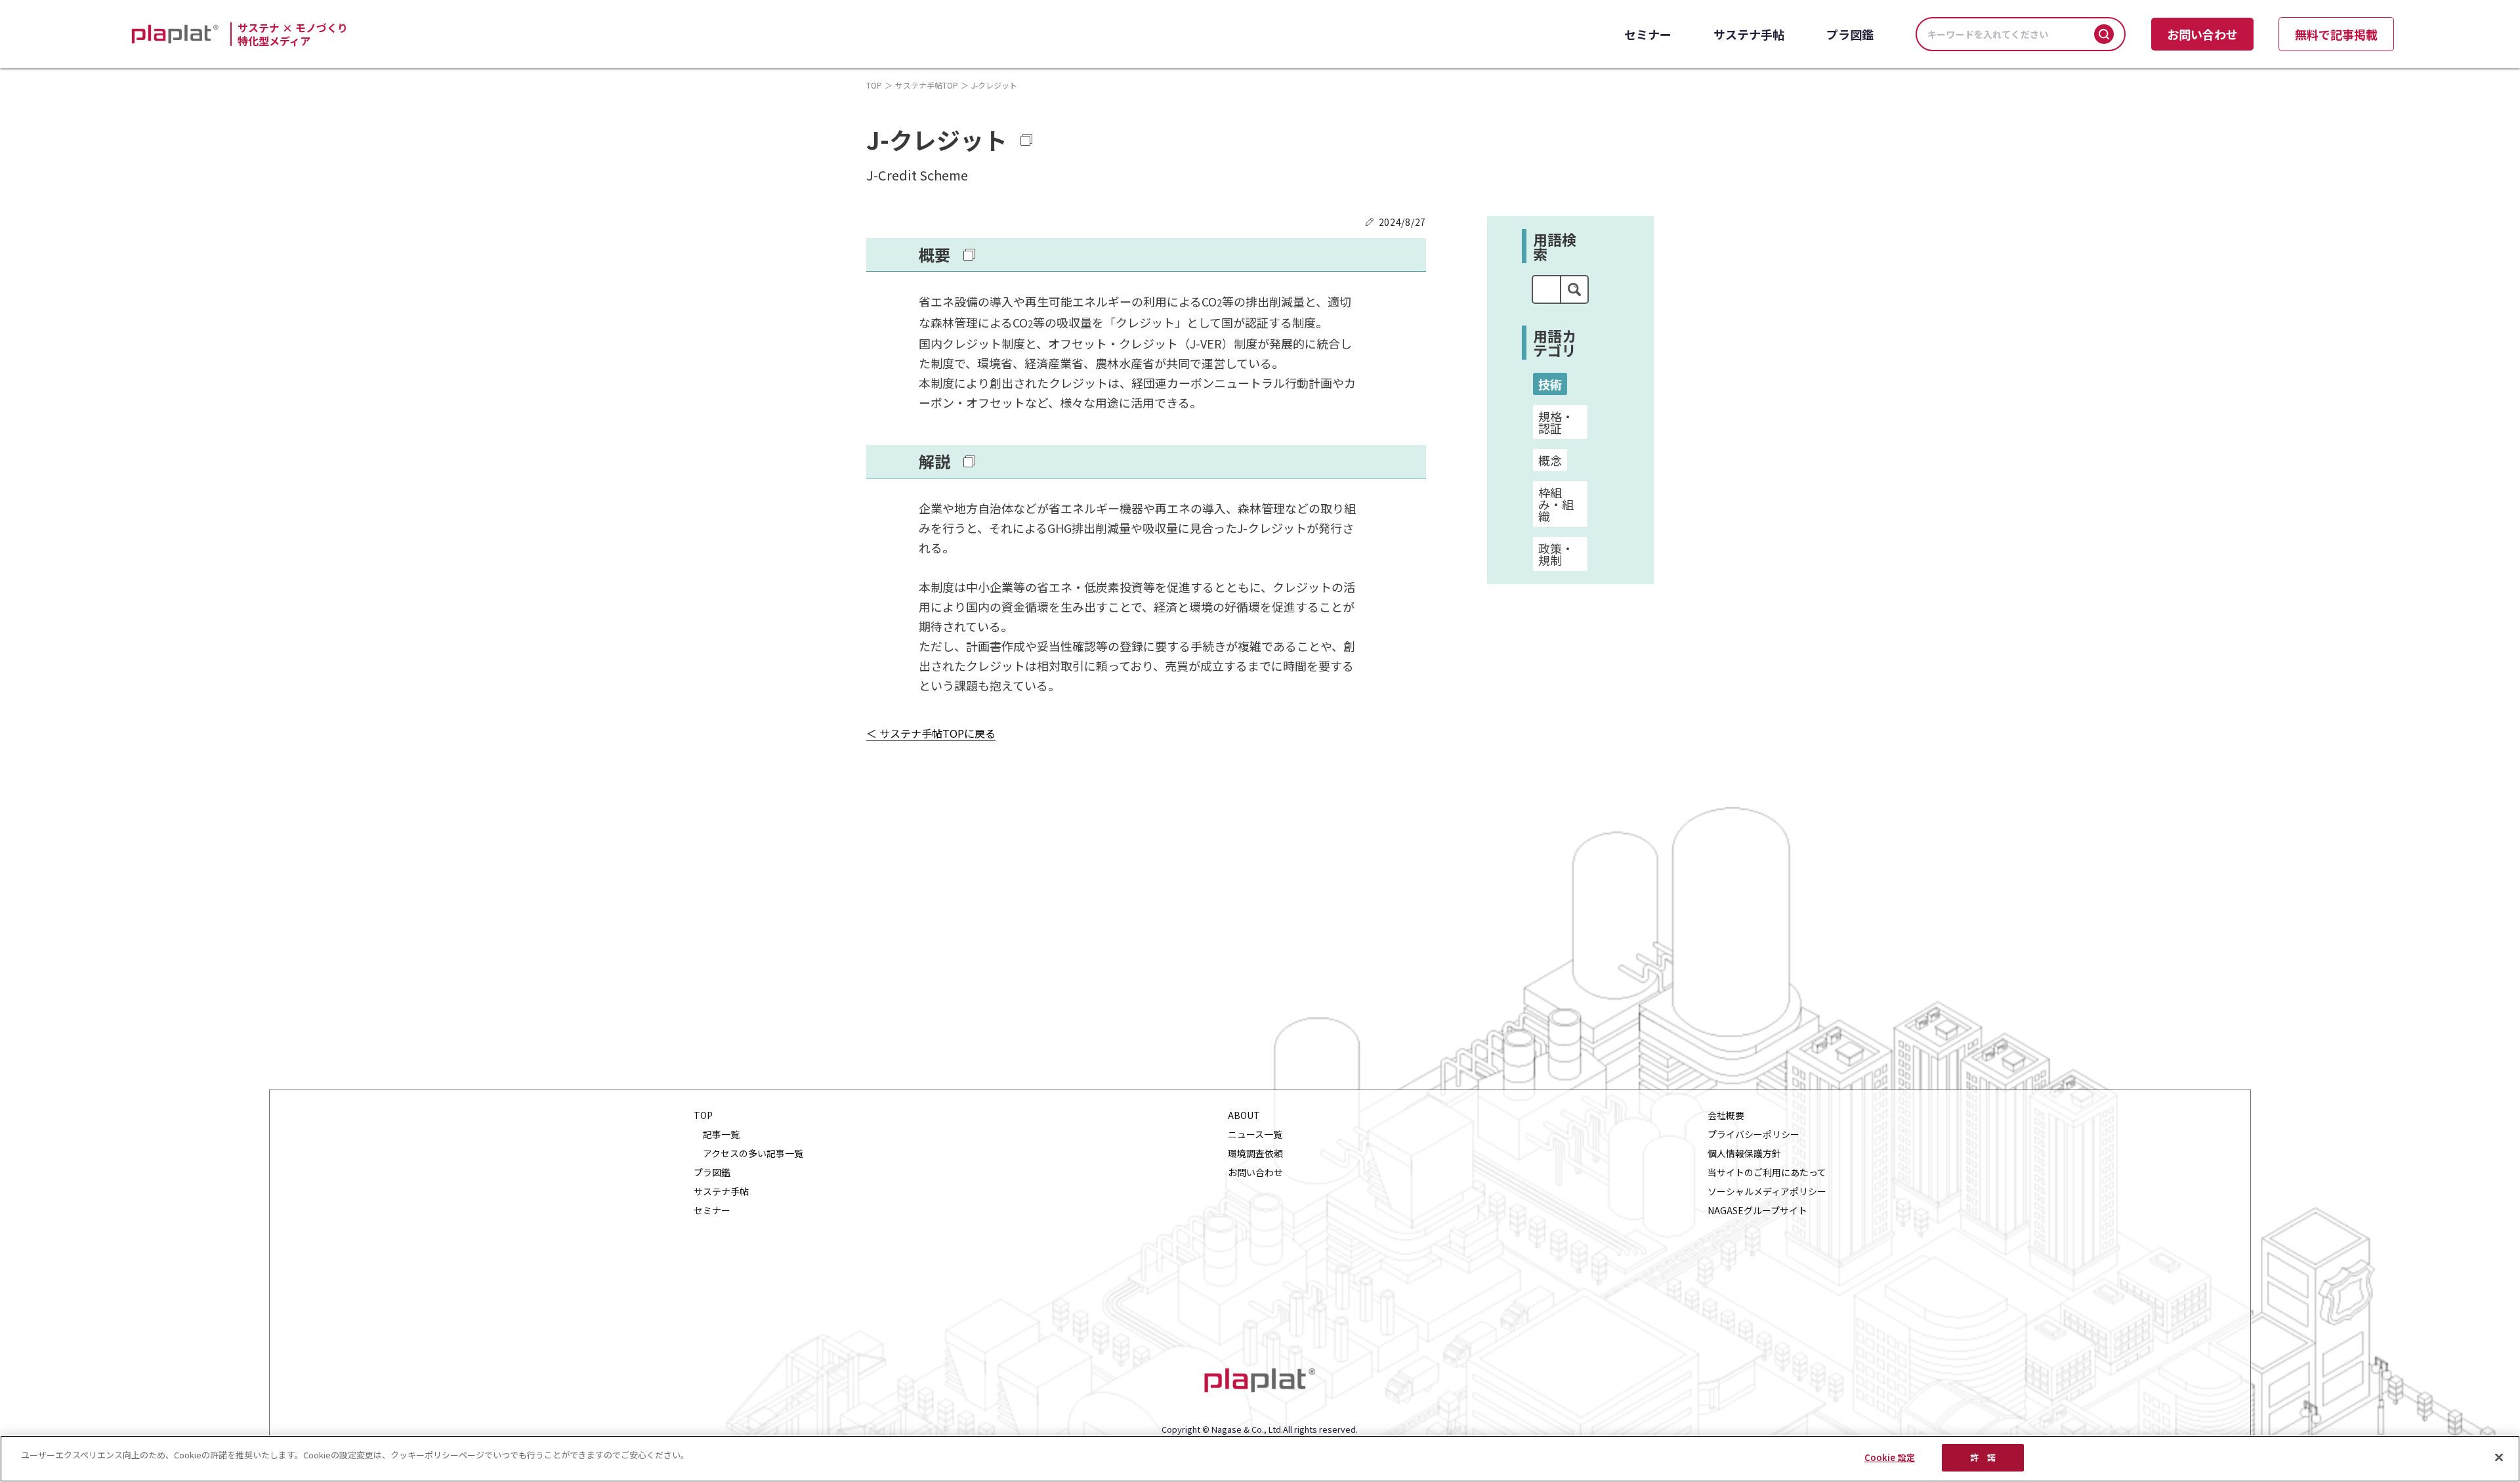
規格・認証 (1556, 422)
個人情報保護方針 (1744, 1154)
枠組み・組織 (1556, 504)
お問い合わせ (2202, 34)
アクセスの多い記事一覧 (753, 1154)
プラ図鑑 (1850, 34)
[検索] (2104, 34)
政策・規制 (1556, 554)
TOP (874, 85)
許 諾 (1983, 1457)
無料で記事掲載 (2336, 34)
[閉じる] (2499, 1457)
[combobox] (1546, 289)
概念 (1550, 460)
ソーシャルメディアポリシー (1767, 1192)
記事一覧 (721, 1134)
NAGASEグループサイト (1757, 1211)
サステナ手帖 (1749, 34)
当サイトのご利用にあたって (1767, 1173)
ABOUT (1244, 1115)
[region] (1260, 1459)
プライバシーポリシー (1753, 1134)
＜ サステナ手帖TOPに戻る (931, 734)
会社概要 (1726, 1115)
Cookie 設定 (1890, 1457)
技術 (1550, 384)
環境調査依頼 (1255, 1154)
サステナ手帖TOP (927, 85)
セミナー (1648, 34)
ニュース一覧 (1255, 1134)
